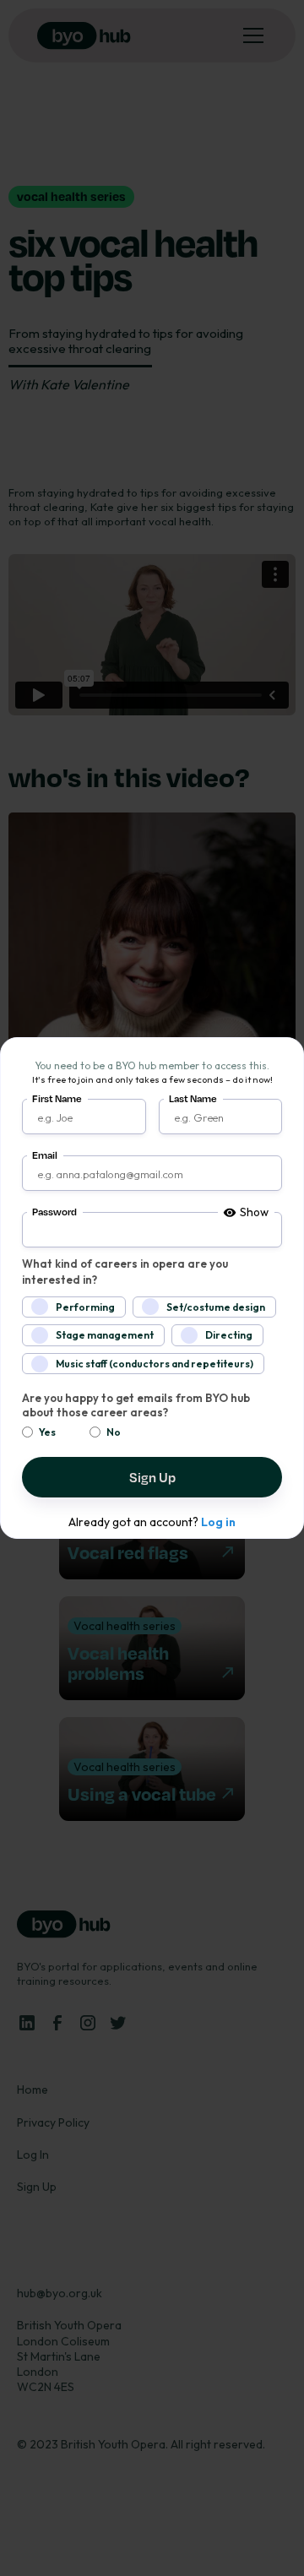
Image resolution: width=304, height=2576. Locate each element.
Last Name (193, 1098)
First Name (57, 1098)
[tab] (246, 1213)
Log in (218, 1522)
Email (45, 1155)
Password (54, 1212)
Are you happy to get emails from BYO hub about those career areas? (136, 1405)
